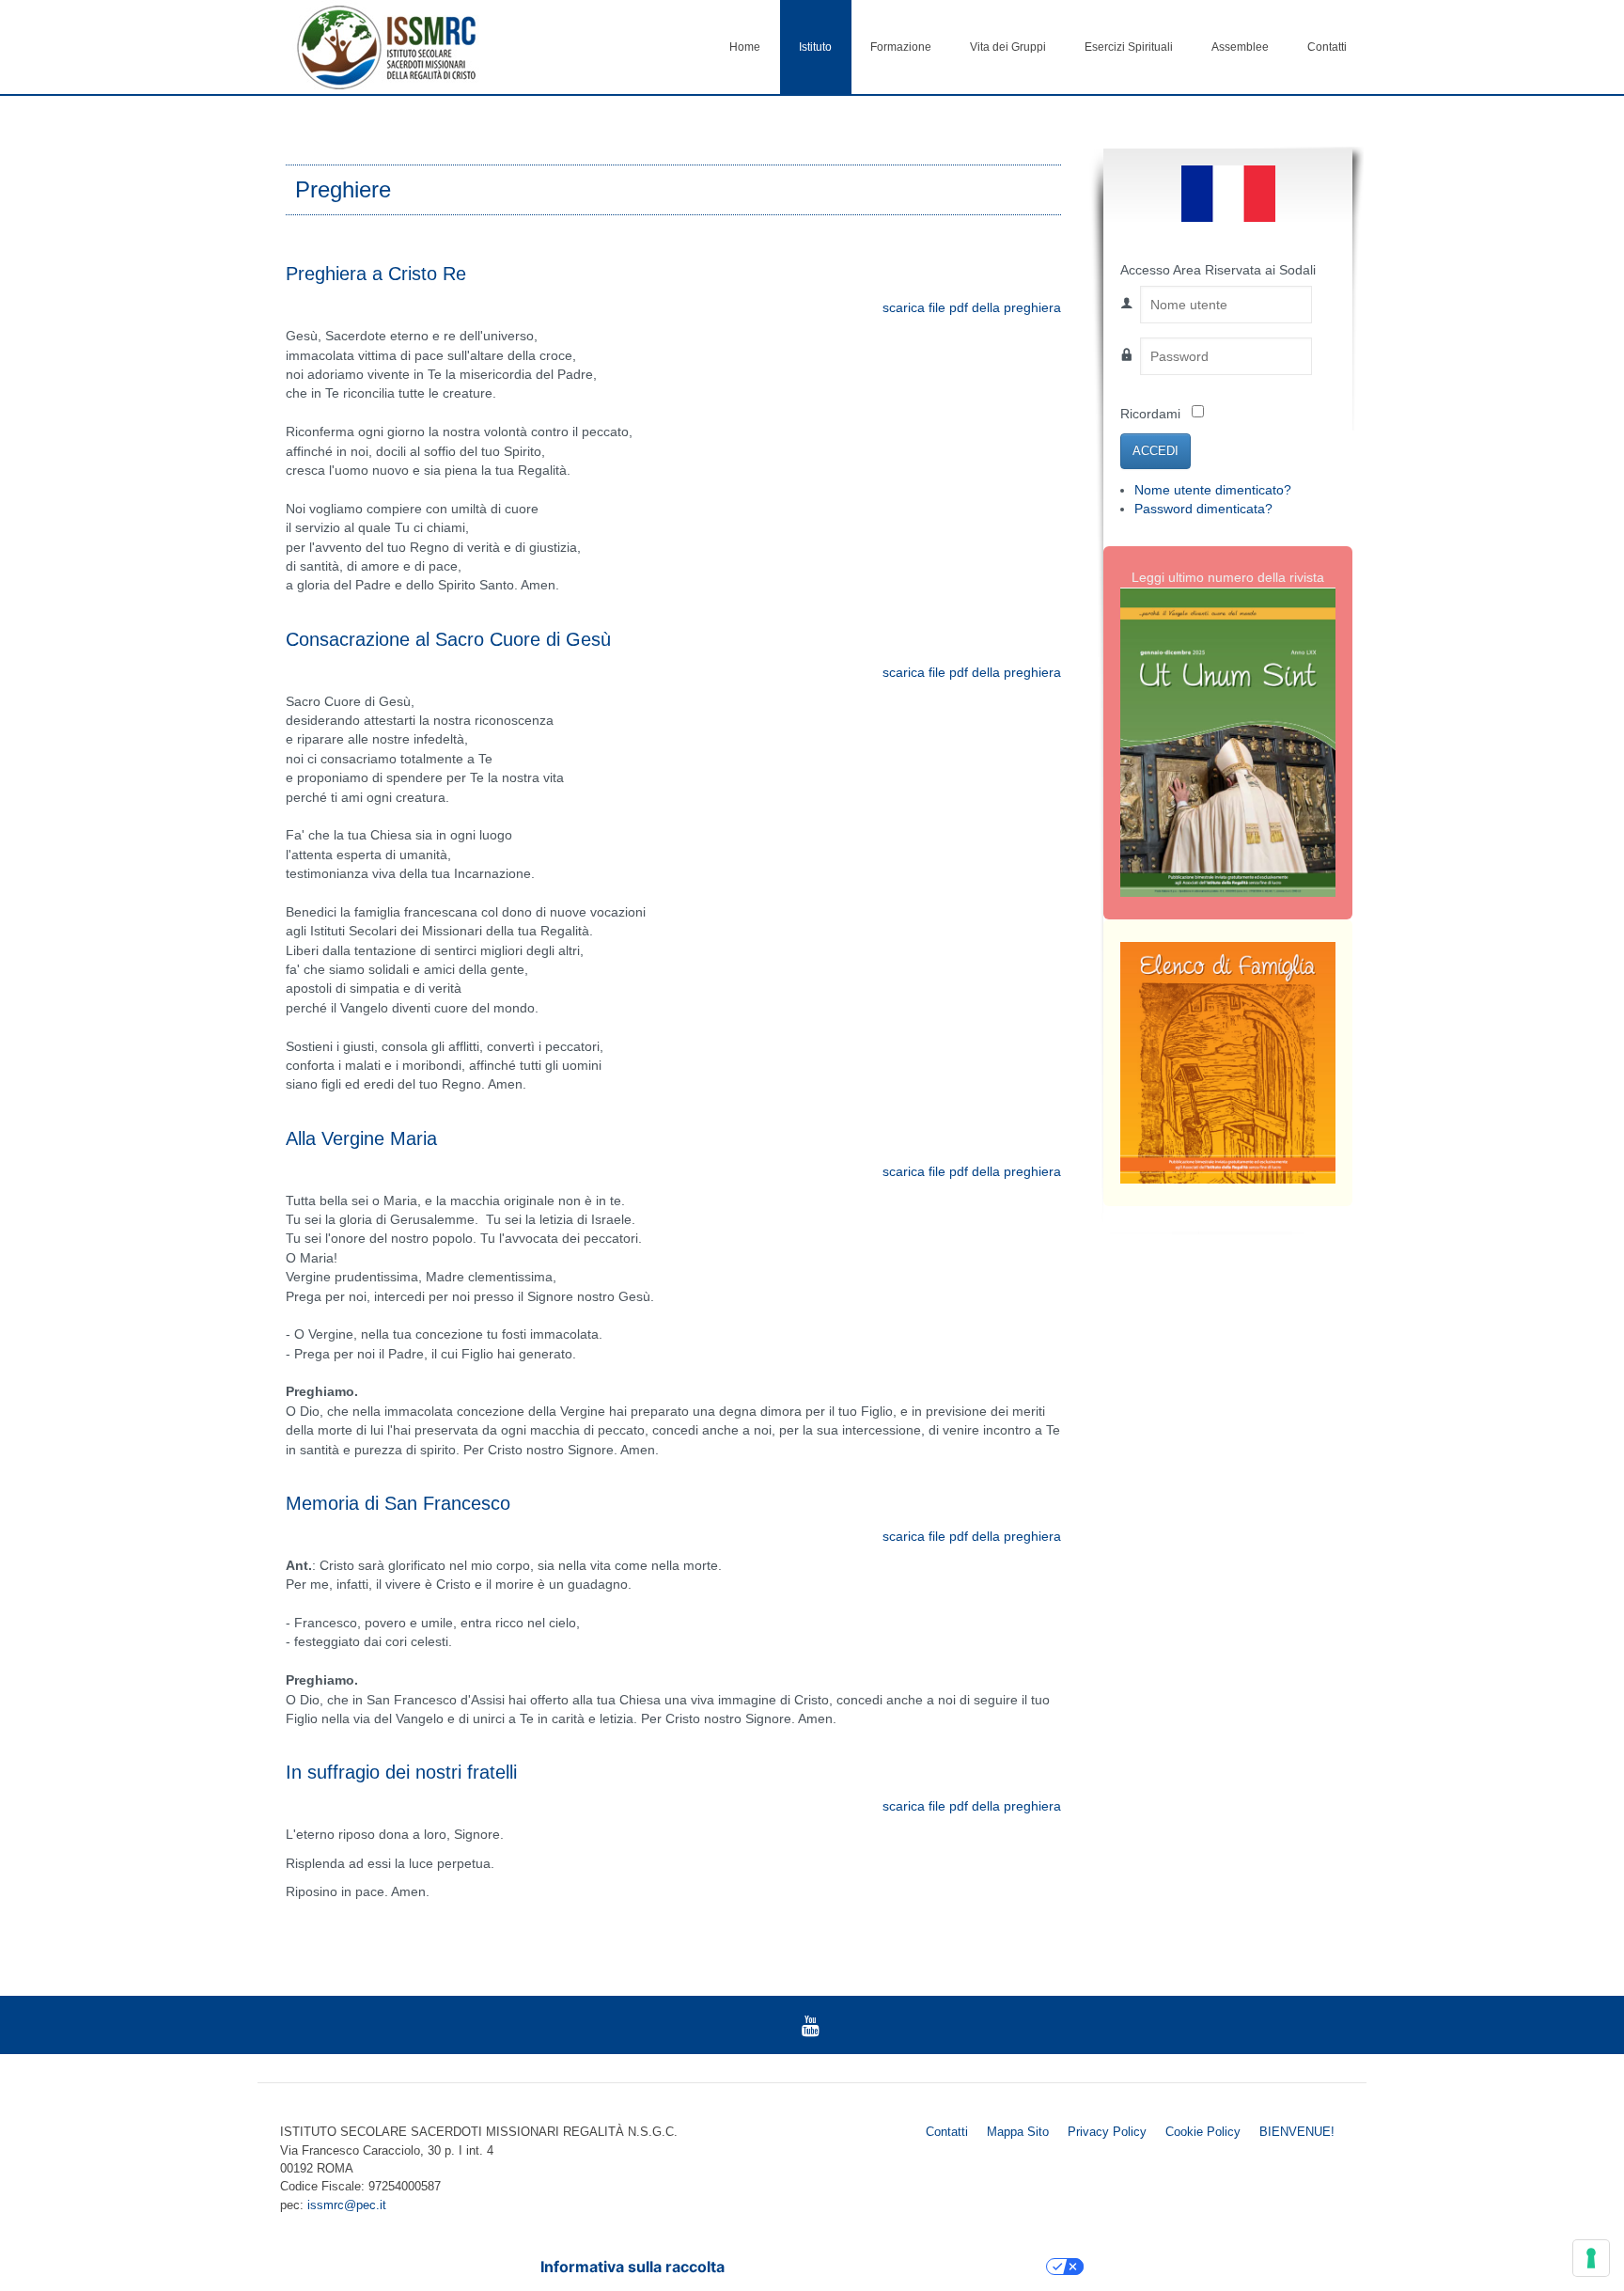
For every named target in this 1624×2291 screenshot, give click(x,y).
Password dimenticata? (1203, 509)
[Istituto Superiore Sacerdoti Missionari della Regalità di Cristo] (386, 47)
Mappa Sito (1018, 2132)
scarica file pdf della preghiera (972, 308)
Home (745, 47)
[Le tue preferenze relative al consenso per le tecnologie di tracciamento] (1591, 2258)
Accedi (1156, 451)
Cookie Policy (1203, 2132)
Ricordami (1150, 414)
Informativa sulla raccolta (632, 2267)
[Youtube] (810, 2025)
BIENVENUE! (1297, 2132)
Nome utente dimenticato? (1213, 490)
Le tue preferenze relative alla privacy (895, 2267)
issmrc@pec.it (347, 2205)
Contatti (1327, 47)
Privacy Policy (1107, 2132)
